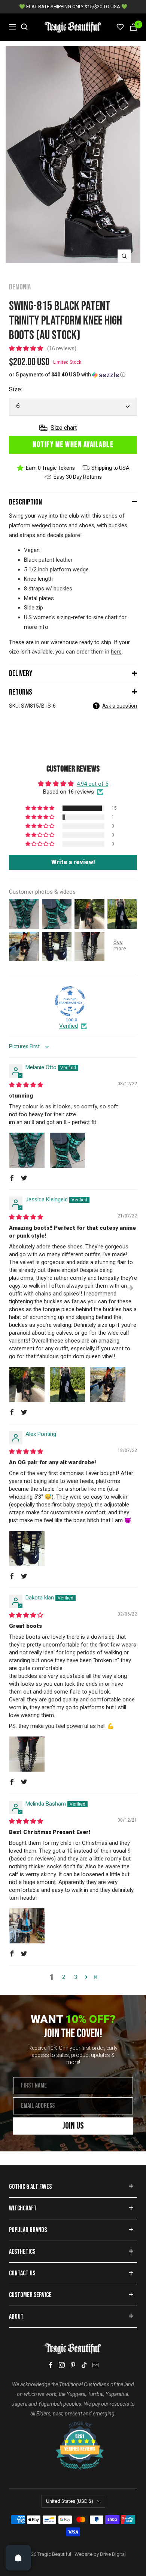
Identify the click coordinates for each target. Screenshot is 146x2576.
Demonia (20, 287)
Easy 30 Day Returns (78, 477)
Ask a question (120, 706)
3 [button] (76, 1977)
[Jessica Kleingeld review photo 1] (27, 1384)
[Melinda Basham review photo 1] (27, 1926)
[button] (27, 348)
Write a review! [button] (73, 862)
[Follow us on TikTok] (84, 2365)
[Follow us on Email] (95, 2365)
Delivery (21, 674)
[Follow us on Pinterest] (73, 2365)
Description (25, 502)
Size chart (64, 428)
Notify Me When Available (73, 445)
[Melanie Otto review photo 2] (67, 1150)
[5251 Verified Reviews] (73, 2425)
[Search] (24, 27)
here (116, 652)
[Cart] (133, 27)
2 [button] (64, 1977)
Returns (21, 692)
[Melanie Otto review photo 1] (27, 1150)
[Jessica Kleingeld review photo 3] (108, 1384)
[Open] (18, 2558)
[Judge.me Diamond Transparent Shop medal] (70, 1001)
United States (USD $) (70, 2501)
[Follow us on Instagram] (62, 2365)
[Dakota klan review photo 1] (27, 1754)
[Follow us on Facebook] (51, 2365)
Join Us (73, 2126)
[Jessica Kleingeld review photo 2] (67, 1384)
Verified (69, 1026)
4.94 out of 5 (92, 784)
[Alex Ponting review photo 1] (27, 1548)
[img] (26, 1085)
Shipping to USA (110, 468)
